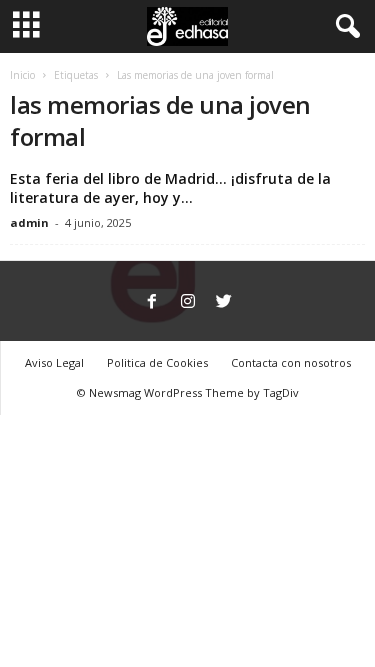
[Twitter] (224, 303)
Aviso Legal (54, 362)
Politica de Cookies (157, 362)
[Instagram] (188, 303)
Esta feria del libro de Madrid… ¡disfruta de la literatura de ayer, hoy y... (170, 188)
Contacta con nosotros (291, 362)
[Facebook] (152, 303)
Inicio (22, 75)
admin (29, 222)
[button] (344, 27)
